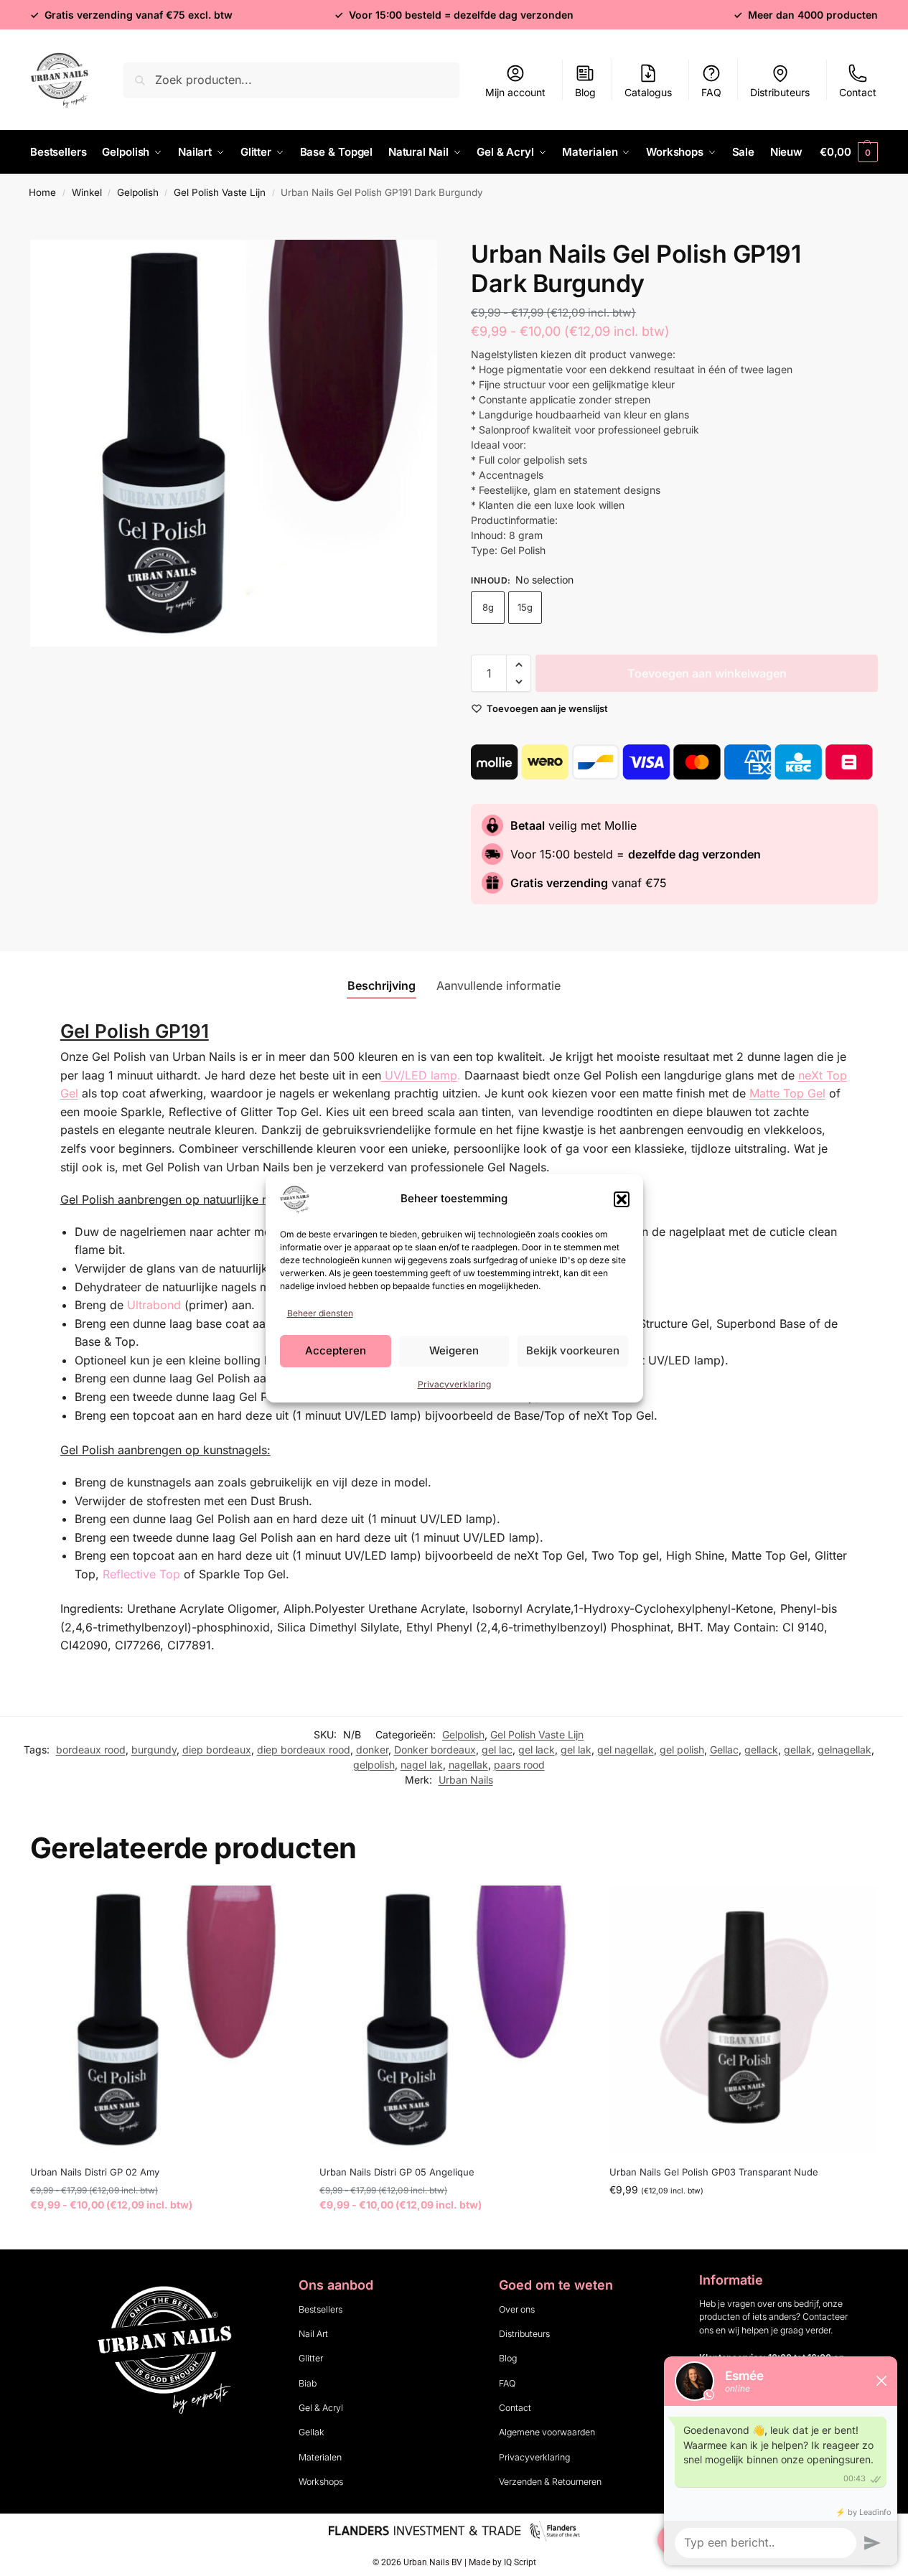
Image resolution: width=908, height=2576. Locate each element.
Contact (858, 92)
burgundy (154, 1750)
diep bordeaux (217, 1750)
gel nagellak (626, 1750)
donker (372, 1750)
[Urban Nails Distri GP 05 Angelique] (453, 2019)
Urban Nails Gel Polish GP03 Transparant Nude (714, 2172)
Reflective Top (141, 1574)
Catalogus (648, 92)
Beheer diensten (320, 1313)
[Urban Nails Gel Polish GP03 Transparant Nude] (743, 2019)
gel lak (576, 1750)
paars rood (519, 1765)
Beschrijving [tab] (382, 985)
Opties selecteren (164, 2235)
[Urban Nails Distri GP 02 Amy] (164, 2019)
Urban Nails (466, 1780)
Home (42, 192)
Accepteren (336, 1350)
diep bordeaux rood (304, 1750)
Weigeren (454, 1350)
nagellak (468, 1765)
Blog (585, 92)
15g (525, 607)
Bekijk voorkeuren (573, 1350)
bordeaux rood (91, 1750)
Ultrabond (154, 1305)
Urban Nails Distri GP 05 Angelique (397, 2172)
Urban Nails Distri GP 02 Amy (95, 2172)
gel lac (497, 1750)
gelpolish (374, 1765)
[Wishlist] (276, 1907)
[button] (622, 1199)
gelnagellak (844, 1750)
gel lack (537, 1750)
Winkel (87, 192)
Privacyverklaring (454, 1384)
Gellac (724, 1750)
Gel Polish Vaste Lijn (220, 192)
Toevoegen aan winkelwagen (707, 673)
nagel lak (422, 1765)
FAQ (711, 92)
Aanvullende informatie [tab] (499, 985)
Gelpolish (138, 192)
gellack (761, 1750)
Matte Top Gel (787, 1093)
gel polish (682, 1750)
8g (488, 607)
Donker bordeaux (435, 1750)
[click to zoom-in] (234, 443)
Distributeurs (780, 92)
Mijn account (515, 92)
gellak (798, 1750)
